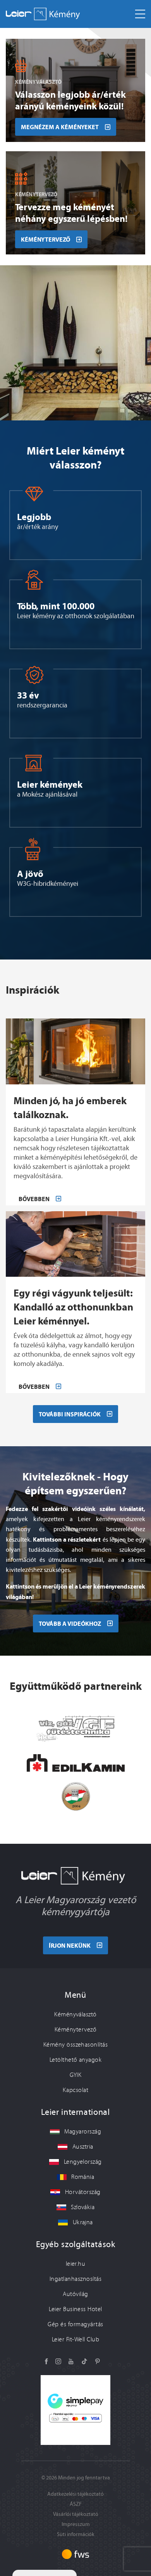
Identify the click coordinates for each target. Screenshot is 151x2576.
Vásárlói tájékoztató (76, 2514)
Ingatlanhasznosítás (75, 2279)
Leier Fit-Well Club (75, 2339)
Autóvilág (75, 2294)
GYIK (76, 2075)
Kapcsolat (75, 2090)
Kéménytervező (75, 2030)
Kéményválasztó (75, 2014)
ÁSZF (76, 2504)
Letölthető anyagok (76, 2060)
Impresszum (76, 2524)
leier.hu (76, 2264)
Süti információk (76, 2534)
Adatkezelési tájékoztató (75, 2494)
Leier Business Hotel (75, 2309)
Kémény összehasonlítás (76, 2045)
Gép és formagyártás (75, 2324)
